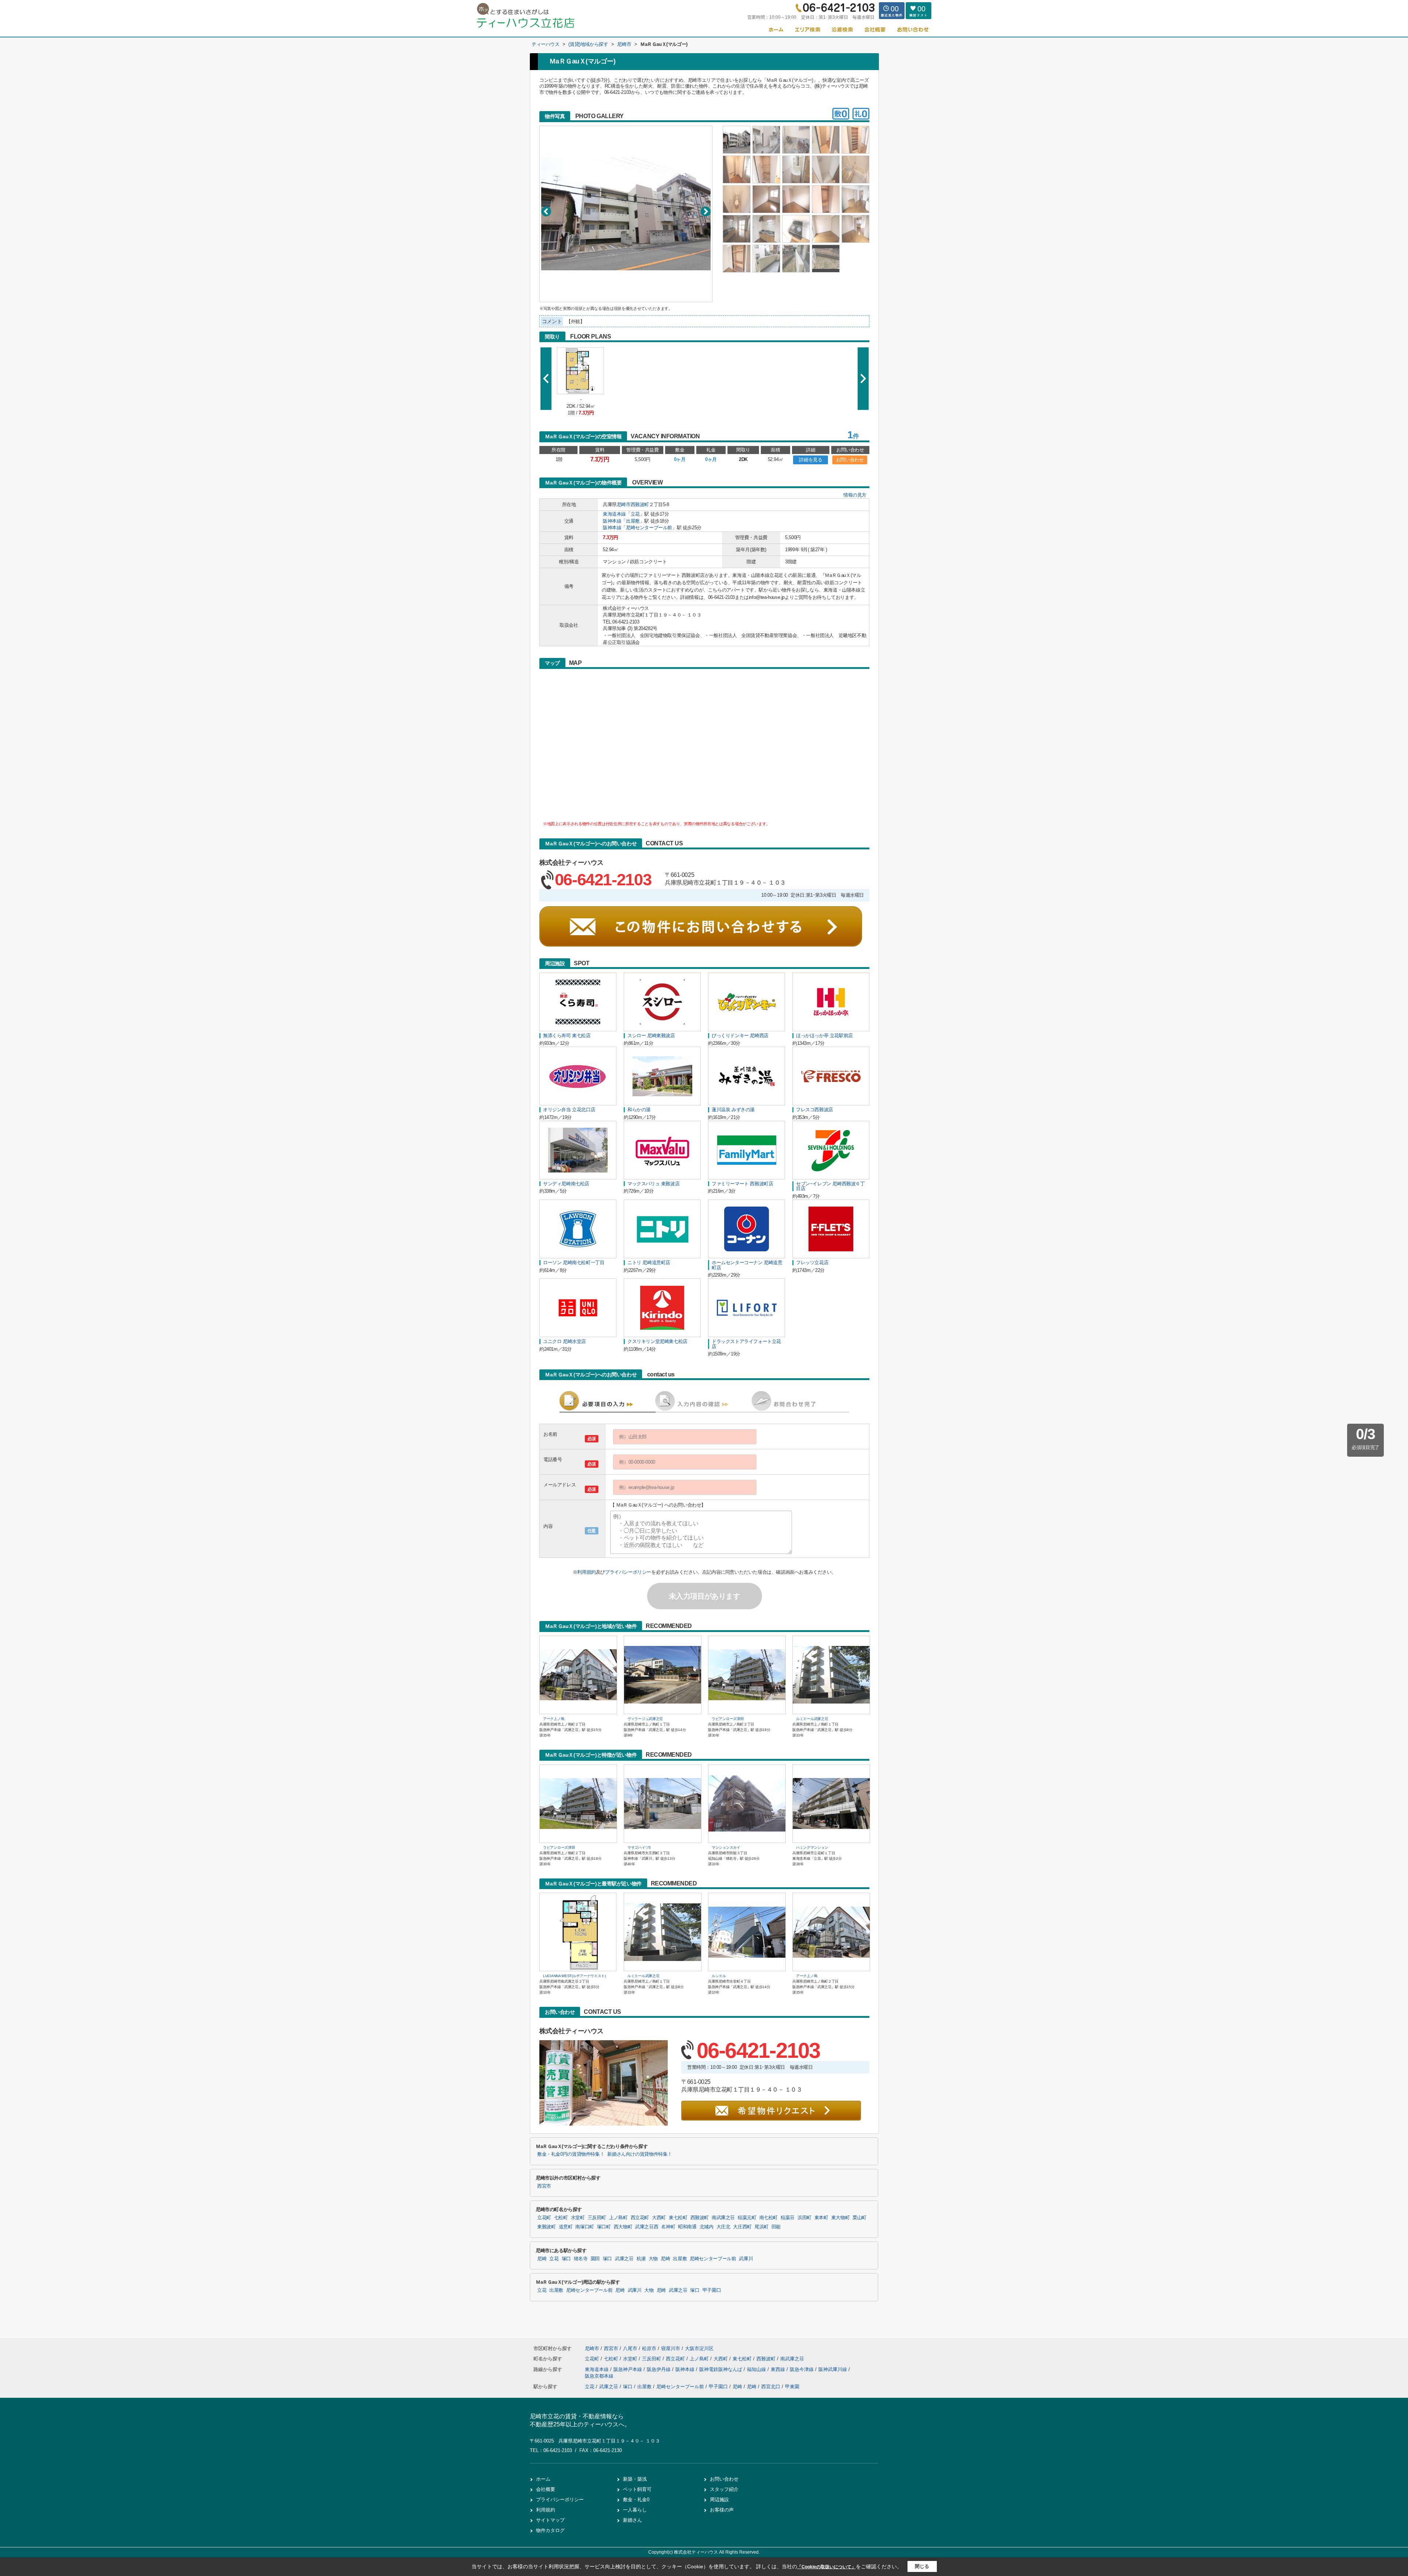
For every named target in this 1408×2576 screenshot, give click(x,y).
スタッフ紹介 (724, 2489)
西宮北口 (771, 2387)
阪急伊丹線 (659, 2369)
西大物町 (623, 2227)
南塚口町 (585, 2227)
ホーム (543, 2479)
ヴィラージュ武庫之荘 (645, 1719)
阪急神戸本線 (628, 2369)
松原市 (649, 2348)
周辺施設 (719, 2500)
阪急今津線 (802, 2369)
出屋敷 (633, 521)
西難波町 (640, 504)
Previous (546, 211)
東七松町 (678, 2218)
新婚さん (632, 2520)
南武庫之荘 (723, 2218)
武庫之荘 (624, 2259)
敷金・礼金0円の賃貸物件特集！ (571, 2154)
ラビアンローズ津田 (728, 1719)
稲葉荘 (788, 2218)
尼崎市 (624, 504)
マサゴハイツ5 (639, 1847)
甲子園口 (712, 2290)
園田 (595, 2259)
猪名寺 (581, 2259)
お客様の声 (722, 2510)
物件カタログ (550, 2530)
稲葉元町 (747, 2218)
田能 (776, 2227)
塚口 (566, 2259)
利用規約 (586, 1572)
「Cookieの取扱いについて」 (826, 2567)
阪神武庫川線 (833, 2369)
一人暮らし (635, 2510)
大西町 (659, 2218)
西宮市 (544, 2186)
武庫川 (746, 2259)
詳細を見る (811, 460)
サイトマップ (550, 2520)
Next (706, 211)
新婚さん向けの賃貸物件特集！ (640, 2154)
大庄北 (723, 2227)
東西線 (779, 2369)
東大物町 (841, 2218)
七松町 (561, 2218)
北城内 (707, 2227)
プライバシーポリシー (628, 1572)
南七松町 (769, 2218)
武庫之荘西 (647, 2227)
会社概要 (546, 2489)
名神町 (668, 2227)
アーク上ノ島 (554, 1719)
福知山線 (757, 2369)
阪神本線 (612, 521)
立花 (635, 514)
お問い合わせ (850, 460)
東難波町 (547, 2227)
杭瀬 (641, 2259)
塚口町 (604, 2227)
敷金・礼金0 (636, 2500)
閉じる (922, 2566)
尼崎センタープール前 (649, 528)
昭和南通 (687, 2227)
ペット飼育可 (637, 2489)
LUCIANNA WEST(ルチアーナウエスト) (574, 1976)
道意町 (566, 2227)
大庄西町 (742, 2227)
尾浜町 (762, 2227)
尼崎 (542, 2259)
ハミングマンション (812, 1847)
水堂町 (578, 2218)
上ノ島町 (618, 2218)
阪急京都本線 (599, 2376)
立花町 (544, 2218)
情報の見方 (855, 495)
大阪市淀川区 (699, 2348)
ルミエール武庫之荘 (812, 1719)
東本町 (821, 2218)
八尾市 (630, 2348)
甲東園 (792, 2387)
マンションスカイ (726, 1847)
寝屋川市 (671, 2348)
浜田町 (804, 2218)
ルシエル (719, 1976)
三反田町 (597, 2218)
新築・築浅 (635, 2479)
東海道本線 (614, 514)
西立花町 (640, 2218)
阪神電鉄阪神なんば (721, 2369)
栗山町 (859, 2218)
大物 (653, 2259)
